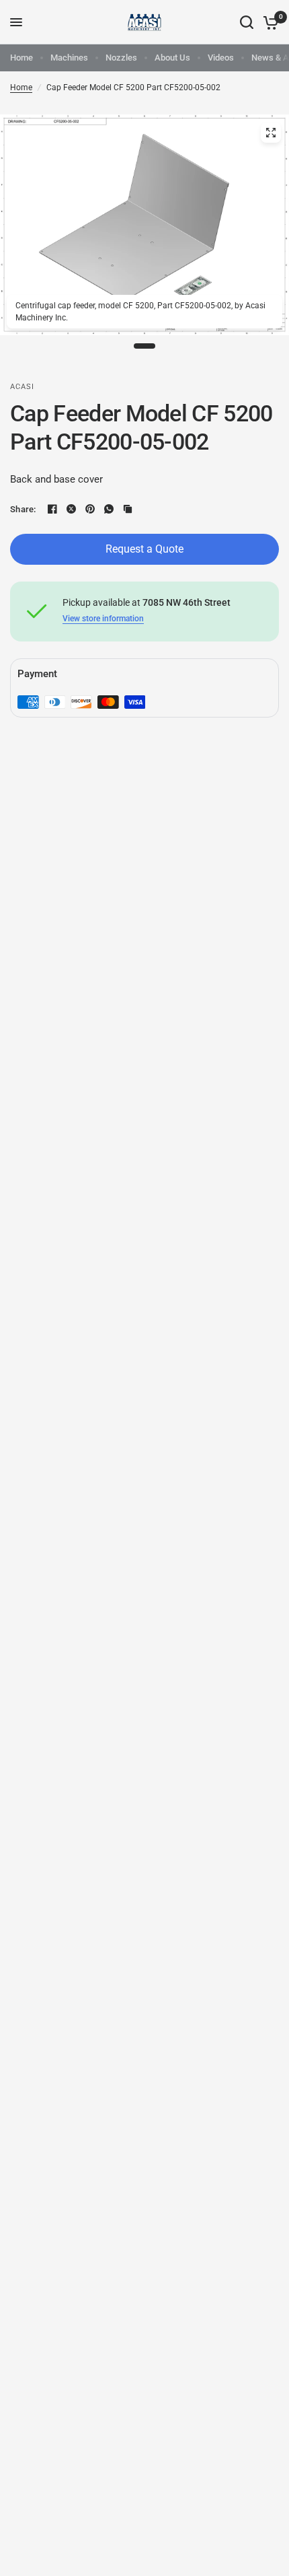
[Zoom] (271, 133)
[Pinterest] (90, 509)
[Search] (247, 22)
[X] (71, 509)
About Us (172, 58)
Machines (69, 58)
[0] (269, 22)
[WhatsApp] (109, 509)
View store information (103, 619)
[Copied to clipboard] (128, 509)
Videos (221, 58)
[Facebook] (52, 509)
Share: (23, 509)
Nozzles (121, 58)
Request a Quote (144, 549)
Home (22, 58)
